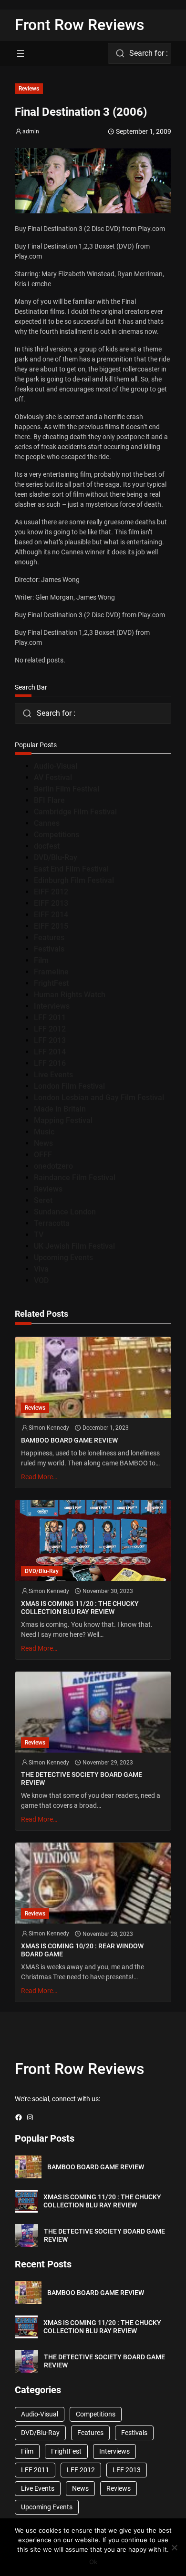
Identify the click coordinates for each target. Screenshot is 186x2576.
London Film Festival (69, 1086)
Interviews (52, 1006)
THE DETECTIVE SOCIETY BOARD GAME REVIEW (82, 1779)
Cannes (47, 823)
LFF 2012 (50, 1029)
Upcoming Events (63, 1258)
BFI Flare (49, 800)
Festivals (49, 949)
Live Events (53, 1075)
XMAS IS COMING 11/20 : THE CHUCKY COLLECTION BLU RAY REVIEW (80, 1608)
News (43, 1143)
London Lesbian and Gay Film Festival (99, 1098)
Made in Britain (60, 1109)
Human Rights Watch (70, 995)
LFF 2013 (50, 1040)
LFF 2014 (50, 1052)
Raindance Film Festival (75, 1178)
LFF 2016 (50, 1063)
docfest (47, 846)
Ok (93, 2562)
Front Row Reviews (80, 25)
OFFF (43, 1155)
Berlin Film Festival (67, 789)
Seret (43, 1200)
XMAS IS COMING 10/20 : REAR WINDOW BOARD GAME (82, 1950)
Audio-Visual (56, 766)
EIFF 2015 (51, 926)
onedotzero (53, 1166)
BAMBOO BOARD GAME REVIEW (69, 1440)
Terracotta (52, 1223)
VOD (41, 1280)
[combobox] (139, 53)
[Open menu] (21, 53)
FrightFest (51, 983)
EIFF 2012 (51, 892)
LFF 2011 (50, 1017)
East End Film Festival (71, 869)
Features (49, 937)
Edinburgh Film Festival (74, 880)
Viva (41, 1269)
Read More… (39, 1477)
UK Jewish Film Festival (74, 1246)
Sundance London (65, 1212)
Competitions (57, 835)
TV (39, 1235)
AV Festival (53, 777)
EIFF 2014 (51, 915)
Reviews (29, 89)
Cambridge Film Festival (75, 812)
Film (41, 960)
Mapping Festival (63, 1120)
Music (44, 1132)
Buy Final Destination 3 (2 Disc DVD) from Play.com (90, 229)
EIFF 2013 (51, 903)
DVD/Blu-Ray (56, 857)
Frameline (51, 972)
